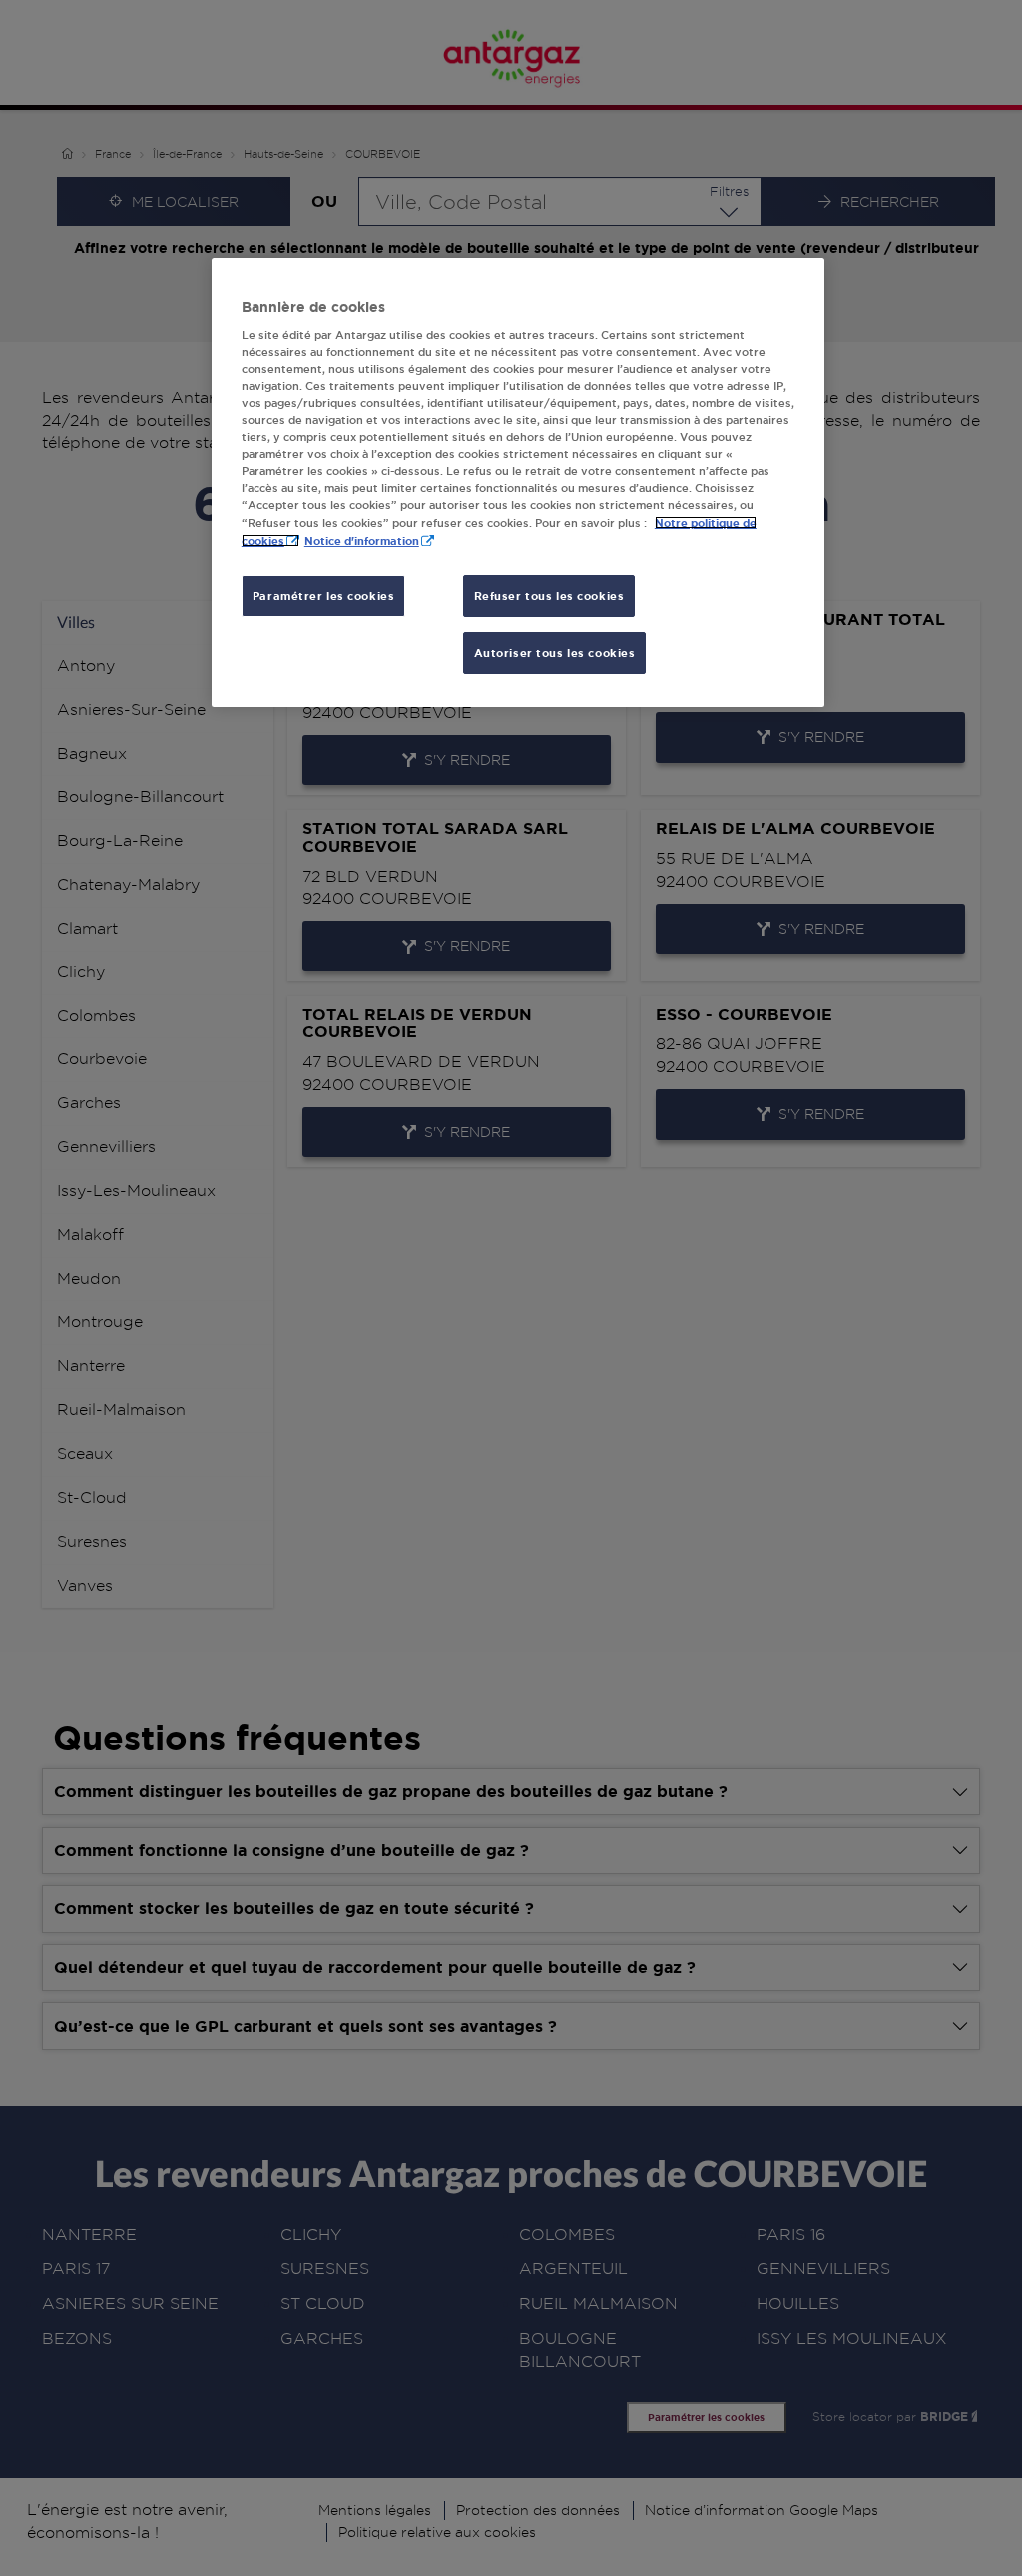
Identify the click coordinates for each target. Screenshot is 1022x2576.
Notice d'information (362, 541)
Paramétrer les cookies (324, 596)
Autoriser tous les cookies (555, 652)
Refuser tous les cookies (549, 596)
